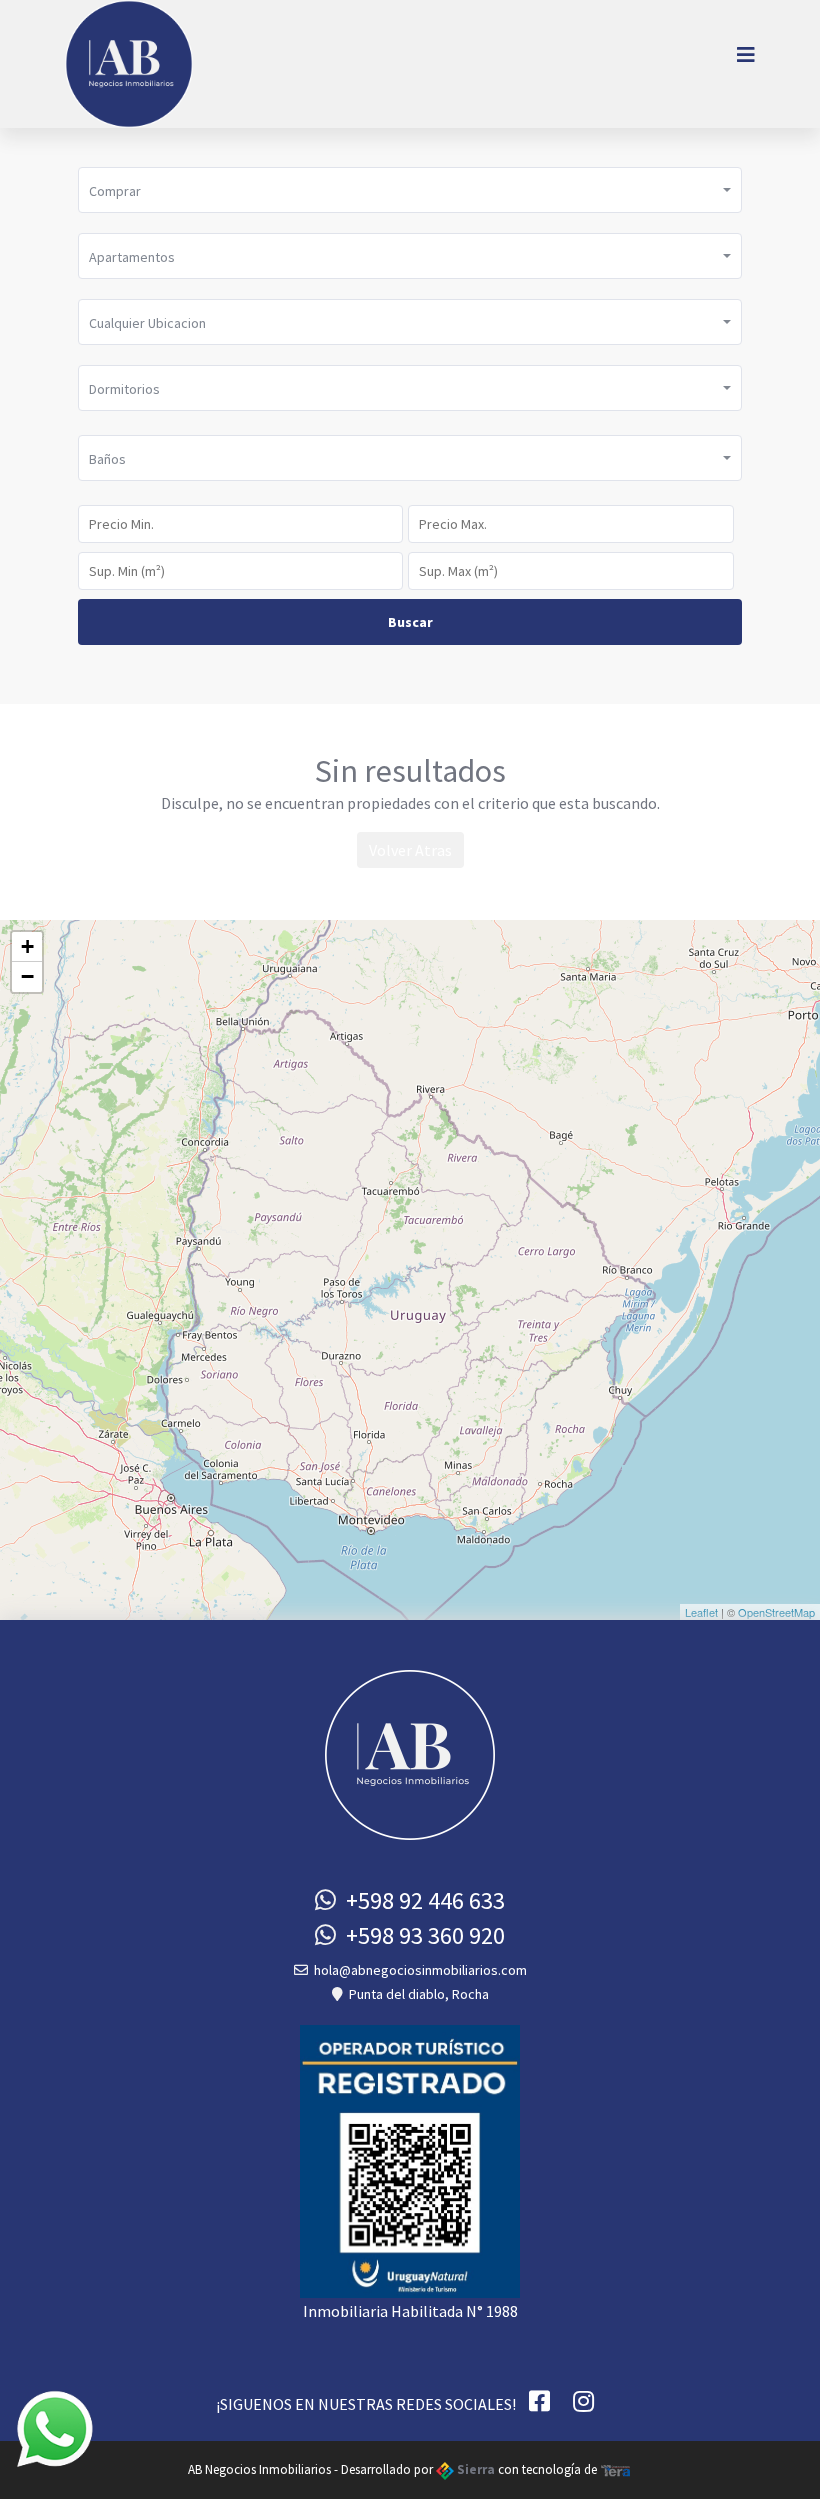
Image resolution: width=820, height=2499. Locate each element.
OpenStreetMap (776, 1612)
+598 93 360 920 (420, 1935)
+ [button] (27, 946)
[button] (410, 190)
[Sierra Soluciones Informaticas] (616, 2469)
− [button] (27, 976)
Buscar (410, 622)
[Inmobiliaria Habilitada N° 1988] (410, 2159)
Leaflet (701, 1612)
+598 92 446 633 (420, 1900)
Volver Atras (410, 850)
